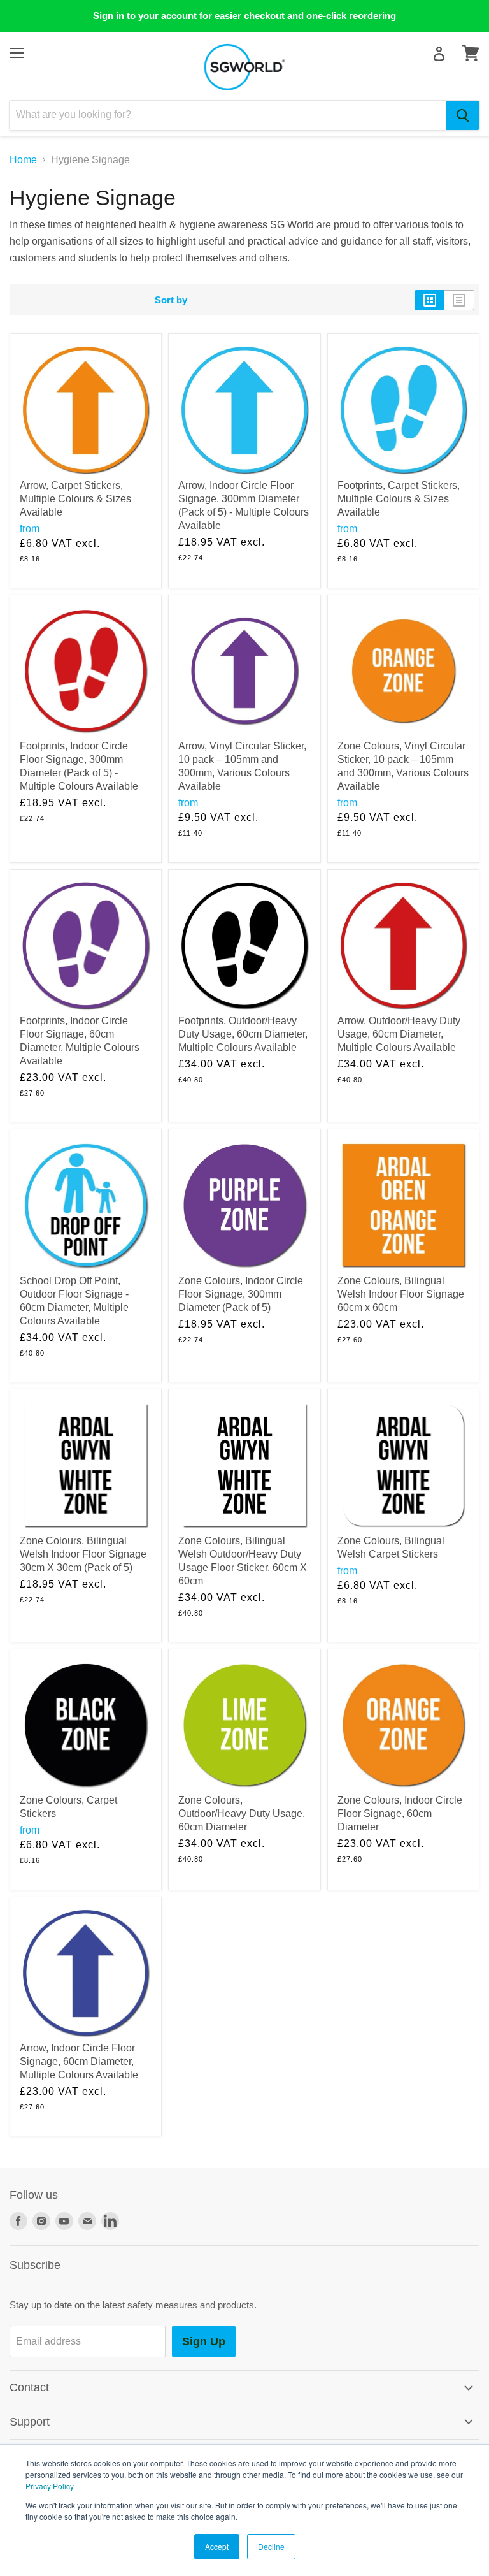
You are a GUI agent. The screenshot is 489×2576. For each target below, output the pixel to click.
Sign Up (204, 2341)
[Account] (439, 54)
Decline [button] (271, 2546)
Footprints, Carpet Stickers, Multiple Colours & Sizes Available (399, 499)
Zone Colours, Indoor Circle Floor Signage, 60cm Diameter (400, 1813)
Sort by (171, 300)
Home (23, 160)
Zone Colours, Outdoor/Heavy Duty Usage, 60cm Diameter (242, 1813)
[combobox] (228, 115)
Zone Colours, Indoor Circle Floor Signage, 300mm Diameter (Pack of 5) (241, 1294)
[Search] (463, 115)
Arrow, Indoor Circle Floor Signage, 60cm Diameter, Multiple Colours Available (79, 2061)
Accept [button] (217, 2546)
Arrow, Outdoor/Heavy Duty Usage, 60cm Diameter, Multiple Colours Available (399, 1034)
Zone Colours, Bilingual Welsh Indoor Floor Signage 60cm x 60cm (401, 1294)
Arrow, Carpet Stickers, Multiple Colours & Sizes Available (75, 499)
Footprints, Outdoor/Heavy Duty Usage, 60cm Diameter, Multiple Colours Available (243, 1034)
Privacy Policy (50, 2486)
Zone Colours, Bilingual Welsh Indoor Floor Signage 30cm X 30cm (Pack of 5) (83, 1554)
